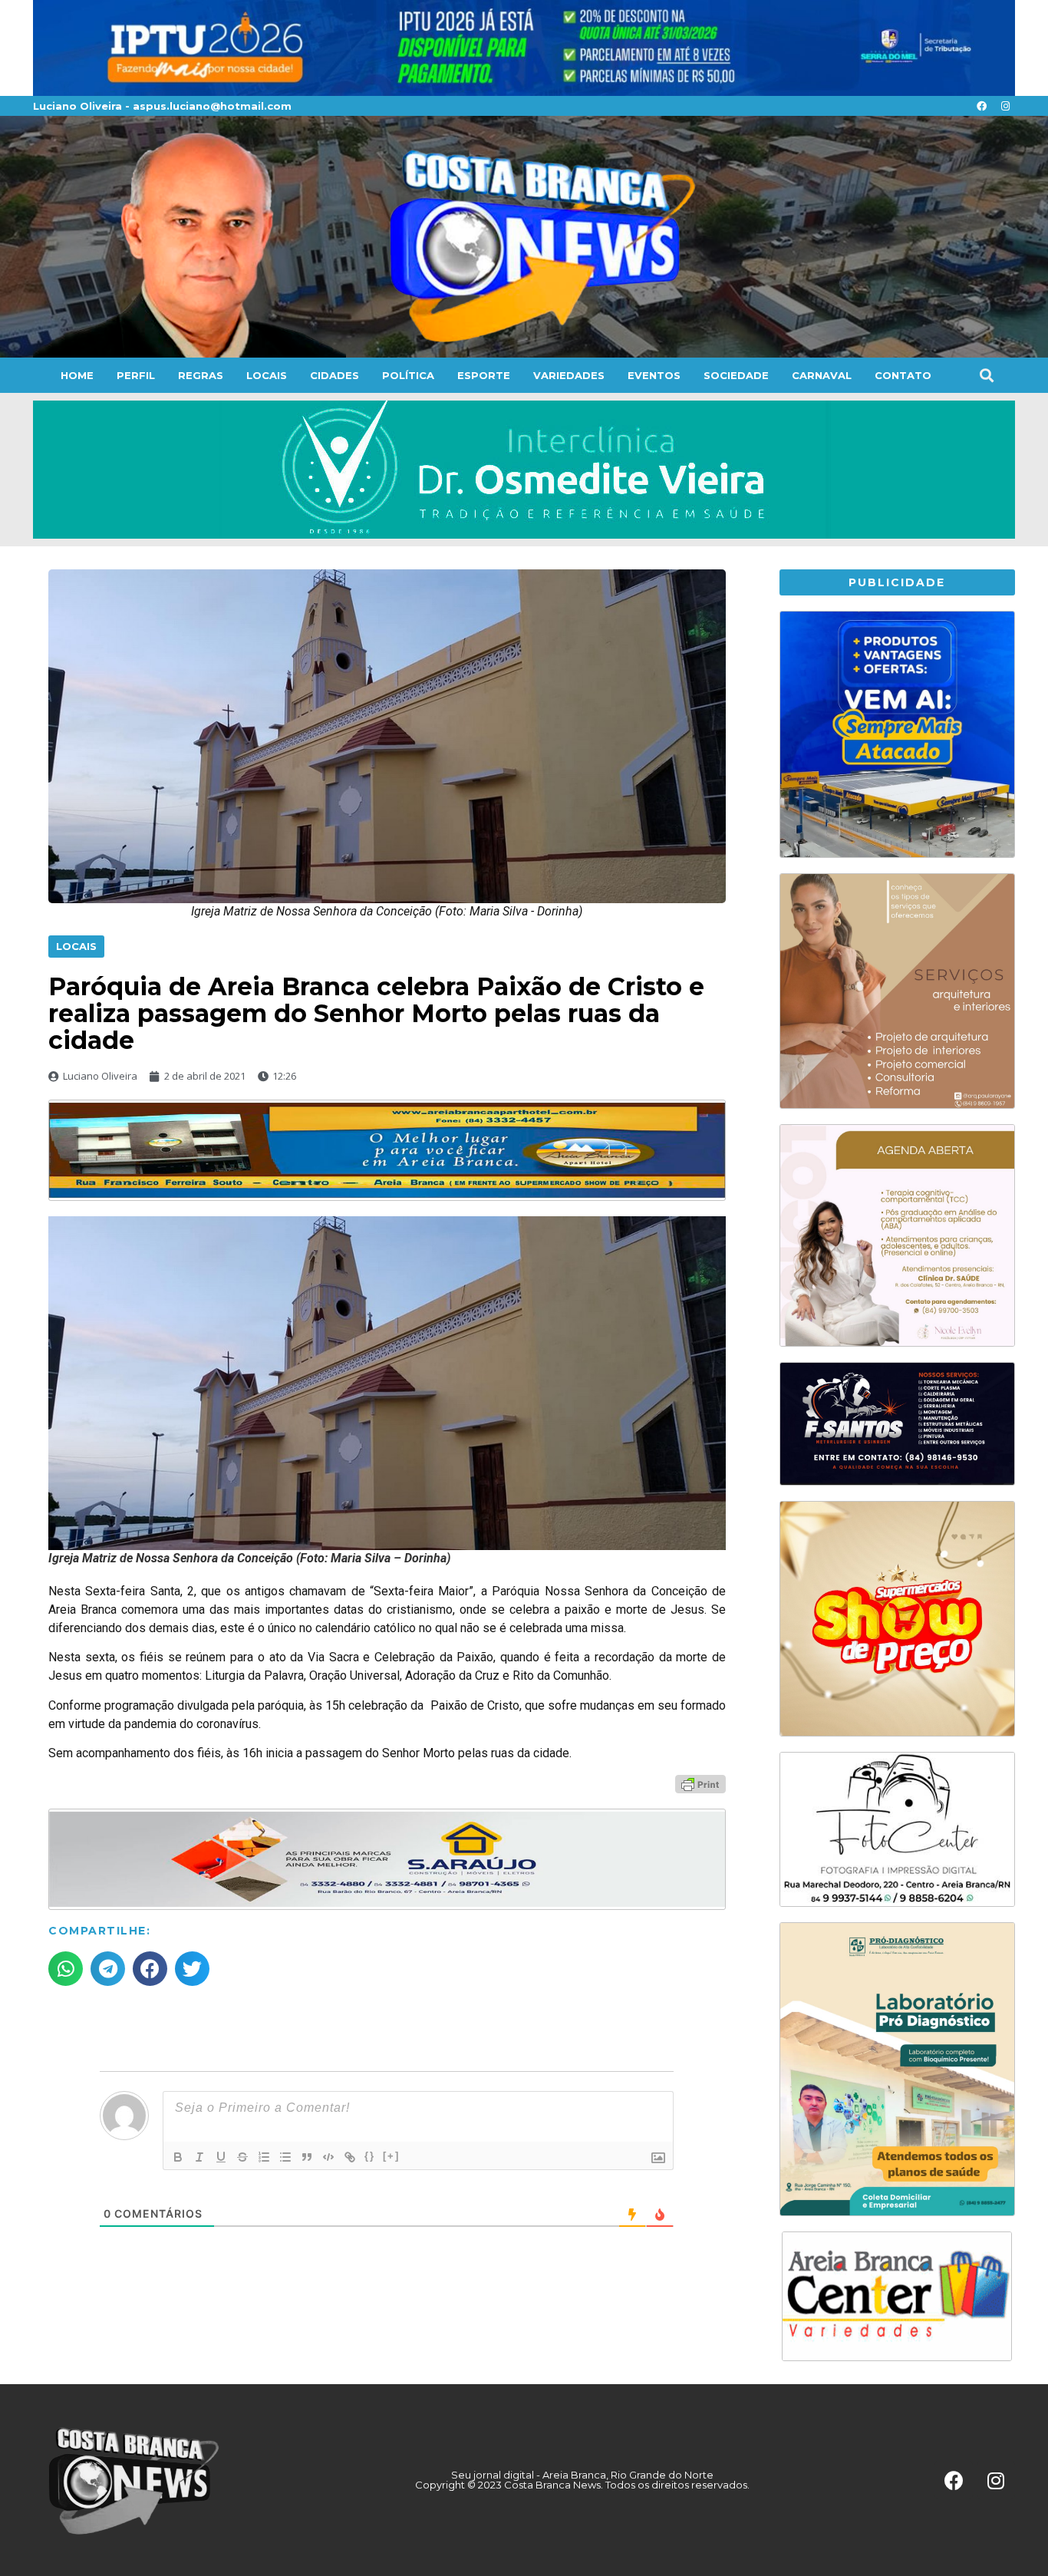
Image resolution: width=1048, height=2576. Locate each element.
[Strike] (242, 2157)
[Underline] (221, 2157)
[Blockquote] (307, 2157)
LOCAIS (267, 375)
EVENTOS (654, 375)
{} (370, 2156)
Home (77, 375)
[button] (986, 376)
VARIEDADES (569, 375)
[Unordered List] (285, 2157)
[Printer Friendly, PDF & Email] (700, 1783)
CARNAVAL (822, 375)
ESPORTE (484, 375)
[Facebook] (981, 106)
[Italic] (199, 2157)
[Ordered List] (264, 2157)
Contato (903, 375)
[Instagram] (1005, 106)
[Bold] (178, 2157)
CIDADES (335, 375)
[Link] (350, 2157)
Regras (201, 375)
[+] (391, 2156)
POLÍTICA (408, 375)
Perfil (136, 375)
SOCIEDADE (736, 375)
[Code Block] (328, 2157)
